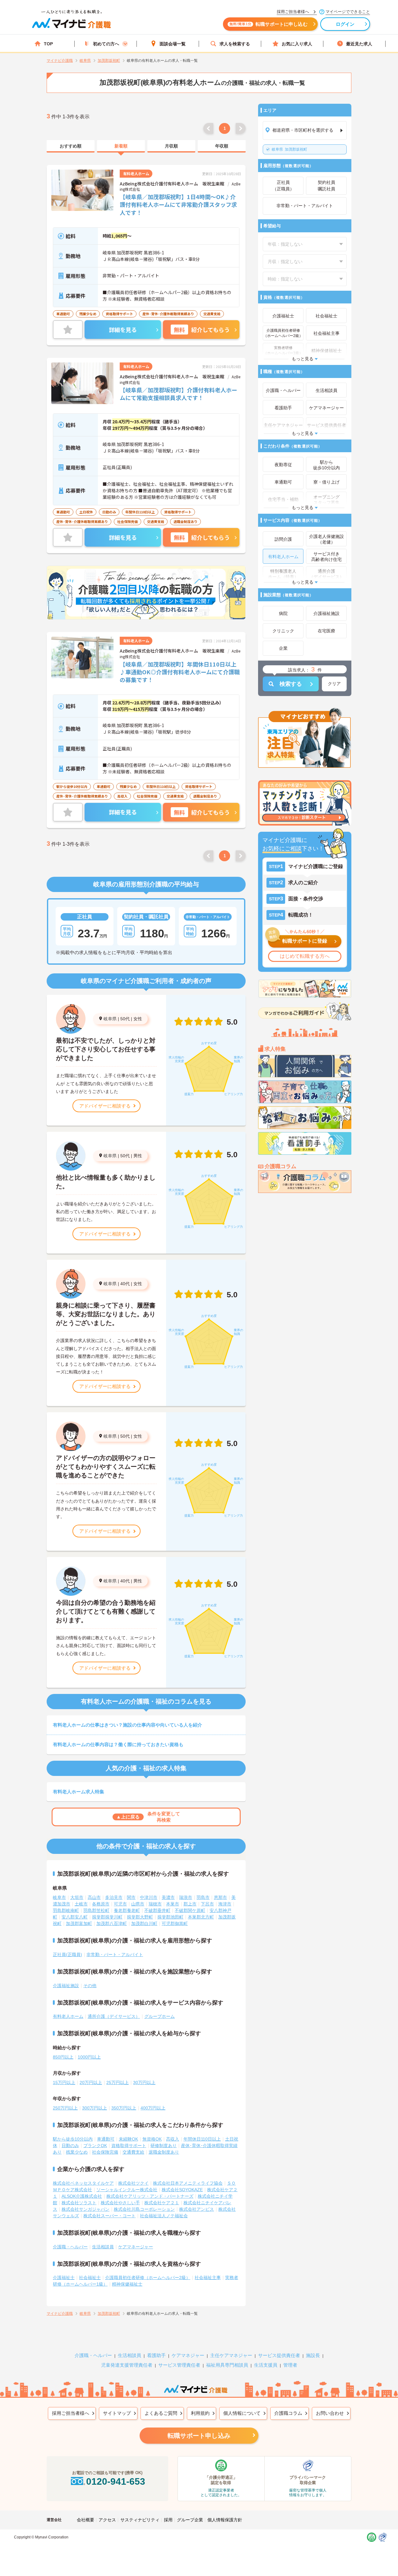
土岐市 (81, 1904)
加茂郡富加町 (79, 1923)
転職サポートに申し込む (268, 24)
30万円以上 (144, 2082)
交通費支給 (133, 2152)
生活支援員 (266, 2365)
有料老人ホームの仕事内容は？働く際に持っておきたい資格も (118, 1744)
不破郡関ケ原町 (190, 1910)
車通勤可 (106, 2139)
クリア (334, 684)
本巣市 (173, 1904)
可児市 (120, 1904)
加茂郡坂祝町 (289, 149)
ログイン (345, 24)
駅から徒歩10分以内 (73, 2139)
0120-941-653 (116, 2481)
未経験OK (128, 2139)
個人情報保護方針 (225, 2520)
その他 (90, 1986)
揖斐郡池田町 (170, 1917)
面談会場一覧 (173, 44)
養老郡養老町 (127, 1910)
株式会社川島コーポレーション (144, 2209)
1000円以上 (89, 2057)
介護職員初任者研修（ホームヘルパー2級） (148, 2278)
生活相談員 (103, 2247)
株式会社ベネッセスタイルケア (83, 2183)
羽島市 (203, 1897)
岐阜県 (110, 1019)
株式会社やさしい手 (120, 2203)
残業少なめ (77, 2152)
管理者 (290, 2365)
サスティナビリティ (140, 2520)
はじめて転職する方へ (305, 956)
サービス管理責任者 (179, 2365)
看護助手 (156, 2355)
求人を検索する (235, 44)
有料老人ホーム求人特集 (79, 1792)
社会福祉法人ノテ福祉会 (164, 2216)
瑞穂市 (155, 1904)
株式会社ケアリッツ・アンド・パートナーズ (150, 2196)
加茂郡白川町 (144, 1923)
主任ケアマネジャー (231, 2355)
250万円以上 (65, 2108)
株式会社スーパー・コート (109, 2216)
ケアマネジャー (188, 2355)
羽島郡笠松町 (96, 1910)
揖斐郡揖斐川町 (107, 1917)
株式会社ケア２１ (162, 2203)
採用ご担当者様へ (71, 2413)
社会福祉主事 (208, 2278)
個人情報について (242, 2413)
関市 (131, 1897)
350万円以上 (124, 2108)
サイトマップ (117, 2413)
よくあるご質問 (161, 2413)
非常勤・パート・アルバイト (115, 1955)
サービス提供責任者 (279, 2355)
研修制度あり (164, 2146)
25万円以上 (118, 2082)
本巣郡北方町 (201, 1917)
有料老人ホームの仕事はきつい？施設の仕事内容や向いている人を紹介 (127, 1725)
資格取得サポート (129, 2146)
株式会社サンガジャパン (86, 2209)
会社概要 (86, 2520)
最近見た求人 (359, 44)
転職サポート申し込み (199, 2436)
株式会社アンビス (197, 2209)
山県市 (138, 1904)
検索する (291, 684)
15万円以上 (64, 2082)
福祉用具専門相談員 (227, 2365)
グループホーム (160, 2016)
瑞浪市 (186, 1897)
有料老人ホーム (68, 2016)
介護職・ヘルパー (70, 2247)
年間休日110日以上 (202, 2139)
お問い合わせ (330, 2413)
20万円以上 (91, 2082)
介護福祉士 (64, 2278)
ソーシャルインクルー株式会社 (127, 2190)
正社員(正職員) (67, 1955)
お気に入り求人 (297, 44)
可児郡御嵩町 (175, 1923)
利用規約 (200, 2413)
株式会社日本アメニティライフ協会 (188, 2183)
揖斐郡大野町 (140, 1917)
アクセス (107, 2520)
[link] (71, 146)
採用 (168, 2520)
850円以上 (63, 2057)
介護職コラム (288, 2413)
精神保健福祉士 (127, 2284)
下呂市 (207, 1904)
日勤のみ (70, 2146)
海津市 (225, 1904)
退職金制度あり (164, 2152)
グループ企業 (190, 2520)
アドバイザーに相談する (105, 1106)
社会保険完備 (105, 2152)
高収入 (173, 2139)
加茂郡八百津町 (112, 1923)
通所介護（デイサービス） (114, 2016)
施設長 (313, 2355)
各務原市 (101, 1904)
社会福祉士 (90, 2278)
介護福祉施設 (66, 1986)
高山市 (94, 1897)
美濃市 (168, 1897)
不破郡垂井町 (157, 1910)
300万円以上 (95, 2108)
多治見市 (114, 1897)
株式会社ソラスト (79, 2203)
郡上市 (190, 1904)
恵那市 (220, 1897)
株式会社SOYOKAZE (182, 2190)
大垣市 (77, 1897)
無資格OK (152, 2139)
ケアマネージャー (136, 2247)
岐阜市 (59, 1897)
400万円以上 (153, 2108)
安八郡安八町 (75, 1917)
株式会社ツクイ (133, 2183)
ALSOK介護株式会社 (82, 2196)
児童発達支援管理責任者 (127, 2365)
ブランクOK (95, 2146)
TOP (48, 44)
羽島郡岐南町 (66, 1910)
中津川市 (149, 1897)
